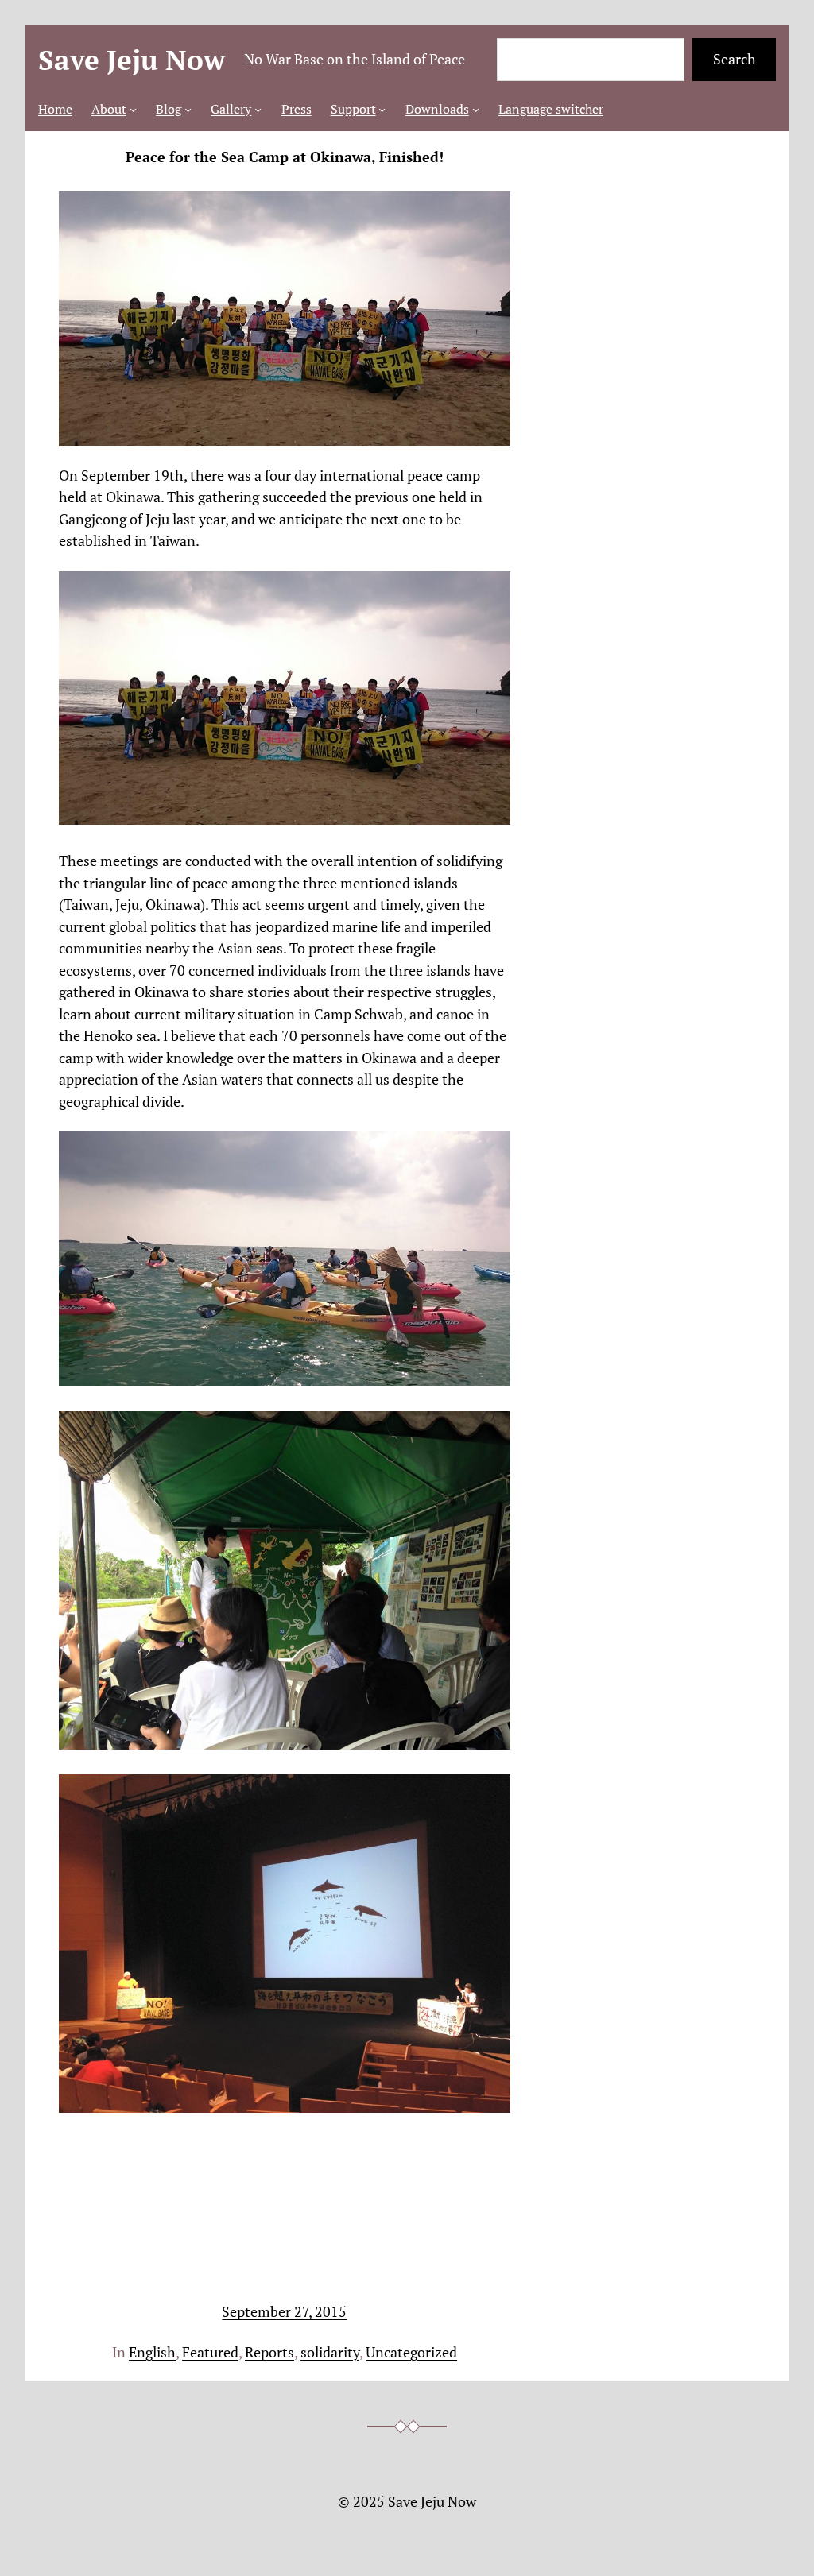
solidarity (330, 2352)
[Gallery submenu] (258, 109)
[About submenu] (133, 109)
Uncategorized (411, 2352)
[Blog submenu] (188, 109)
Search (735, 59)
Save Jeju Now (132, 60)
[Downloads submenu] (476, 109)
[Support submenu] (382, 109)
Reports (269, 2352)
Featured (210, 2352)
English (152, 2352)
